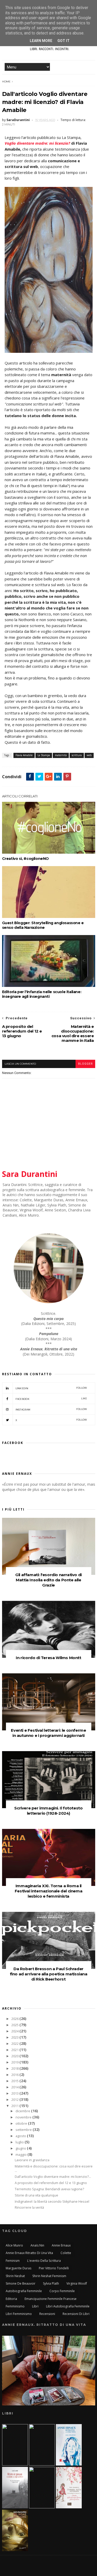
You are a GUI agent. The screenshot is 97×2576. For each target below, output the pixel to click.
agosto (21, 2136)
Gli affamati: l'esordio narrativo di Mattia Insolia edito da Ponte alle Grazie (48, 1580)
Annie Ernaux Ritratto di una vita (29, 2253)
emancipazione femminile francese (51, 2299)
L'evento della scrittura (44, 2261)
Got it (64, 41)
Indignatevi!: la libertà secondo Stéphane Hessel (52, 2202)
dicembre (23, 2111)
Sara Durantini (30, 1174)
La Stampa (44, 755)
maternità (61, 755)
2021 (15, 2050)
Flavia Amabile (24, 755)
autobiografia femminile (24, 2291)
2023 (15, 2037)
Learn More (41, 41)
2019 (15, 2062)
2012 (15, 2100)
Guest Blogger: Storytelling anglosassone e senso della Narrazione (43, 925)
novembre (24, 2117)
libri (35, 2306)
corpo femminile (62, 2291)
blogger (85, 1064)
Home (6, 82)
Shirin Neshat (15, 2276)
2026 (15, 2019)
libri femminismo (19, 2314)
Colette (66, 2253)
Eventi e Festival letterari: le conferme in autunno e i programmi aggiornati (48, 1733)
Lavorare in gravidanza (32, 2160)
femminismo (15, 2306)
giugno (21, 2148)
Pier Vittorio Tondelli (54, 2268)
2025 (15, 2025)
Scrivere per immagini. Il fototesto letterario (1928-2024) (48, 1811)
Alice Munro (14, 2245)
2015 (15, 2081)
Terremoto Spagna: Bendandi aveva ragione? (49, 2189)
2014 (15, 2087)
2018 (15, 2069)
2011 (15, 2106)
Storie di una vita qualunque (36, 2195)
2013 (15, 2093)
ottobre (22, 2124)
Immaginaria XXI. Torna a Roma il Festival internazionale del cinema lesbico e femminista (48, 1891)
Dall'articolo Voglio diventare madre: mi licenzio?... (53, 2177)
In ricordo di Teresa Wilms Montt (48, 1658)
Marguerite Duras (18, 2268)
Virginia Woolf (77, 2283)
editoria (11, 2299)
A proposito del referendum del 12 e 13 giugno (51, 2183)
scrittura (77, 755)
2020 (15, 2056)
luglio (20, 2142)
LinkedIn (51, 1388)
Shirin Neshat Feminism (49, 2276)
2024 (15, 2031)
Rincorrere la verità (29, 2208)
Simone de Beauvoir (21, 2283)
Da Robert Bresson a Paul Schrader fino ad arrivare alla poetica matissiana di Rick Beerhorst (49, 1974)
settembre (24, 2130)
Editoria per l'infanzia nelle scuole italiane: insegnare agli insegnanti (42, 994)
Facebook (51, 1399)
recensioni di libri (76, 2314)
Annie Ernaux (61, 2245)
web (89, 755)
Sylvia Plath (51, 2283)
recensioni (47, 2314)
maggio (21, 2155)
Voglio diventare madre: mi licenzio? (37, 143)
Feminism (13, 2261)
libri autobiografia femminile (68, 2306)
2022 (15, 2044)
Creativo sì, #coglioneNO (25, 859)
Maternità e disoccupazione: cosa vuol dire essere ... (54, 2168)
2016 (15, 2075)
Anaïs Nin (37, 2245)
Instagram (51, 1409)
